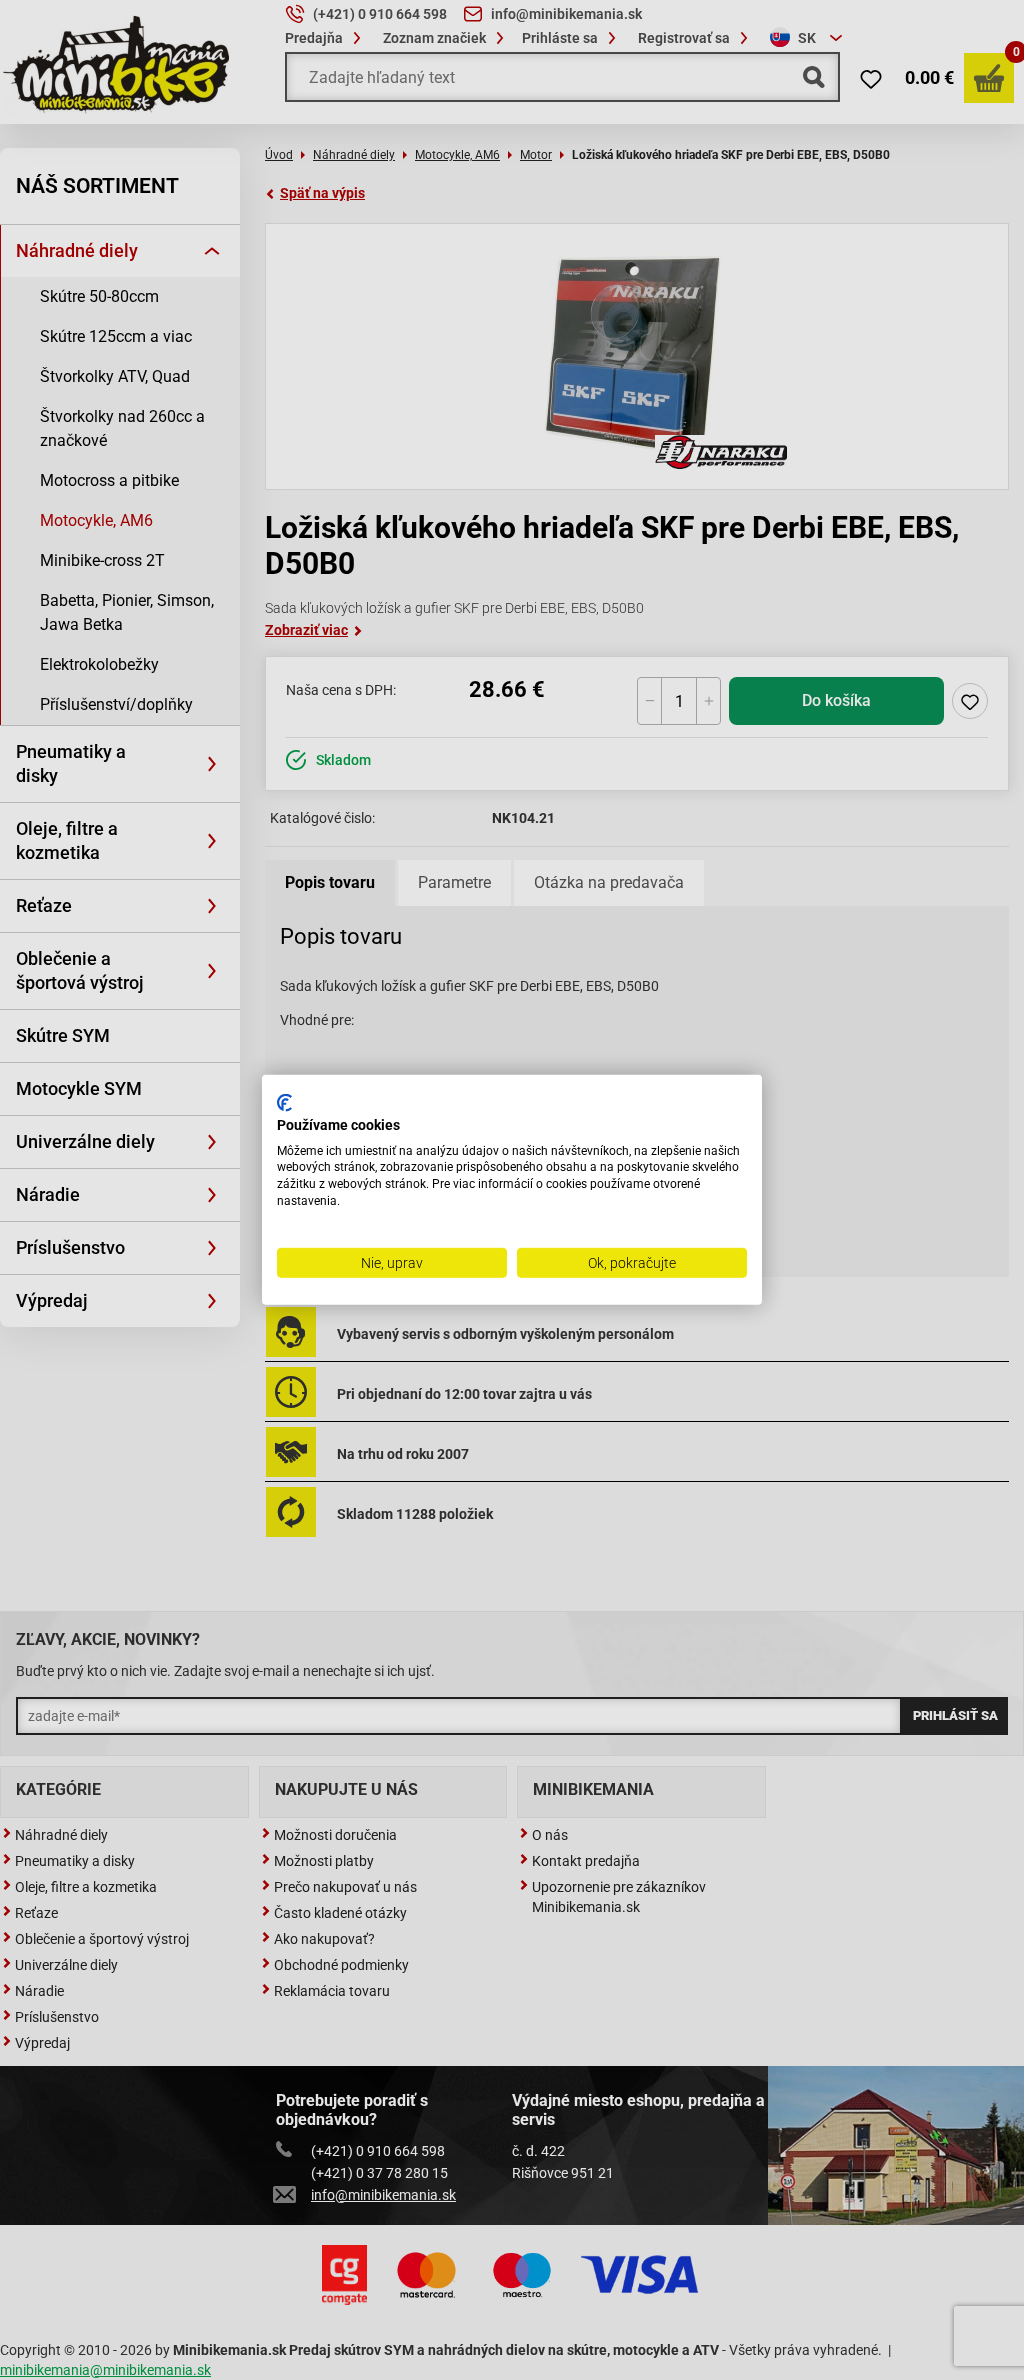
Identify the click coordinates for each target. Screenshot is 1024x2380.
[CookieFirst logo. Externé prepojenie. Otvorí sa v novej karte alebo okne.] (284, 1103)
